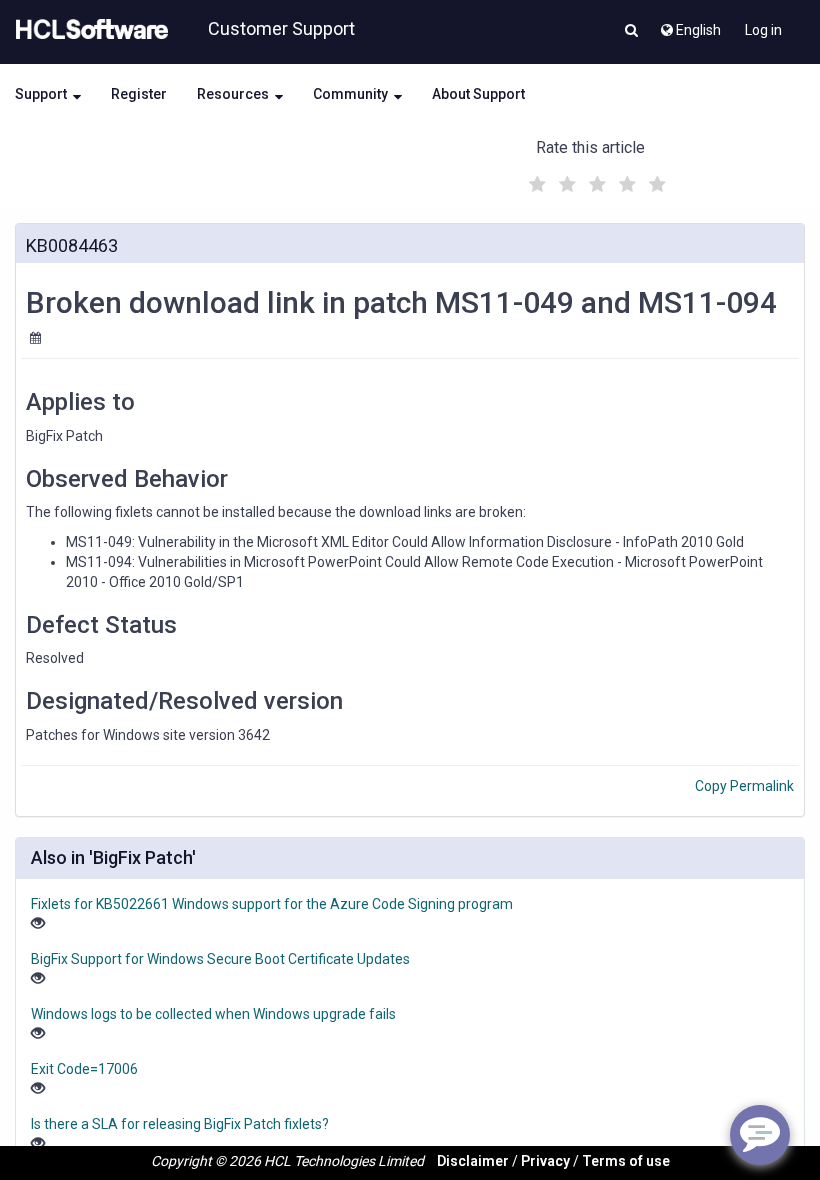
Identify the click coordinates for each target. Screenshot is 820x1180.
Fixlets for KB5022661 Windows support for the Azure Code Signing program (272, 904)
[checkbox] (535, 179)
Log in (763, 30)
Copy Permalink (744, 786)
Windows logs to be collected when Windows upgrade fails (213, 1014)
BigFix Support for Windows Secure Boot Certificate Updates (220, 959)
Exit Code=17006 (84, 1069)
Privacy (545, 1161)
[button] (631, 32)
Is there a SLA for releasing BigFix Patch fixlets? (180, 1124)
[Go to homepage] (88, 30)
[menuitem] (689, 25)
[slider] (595, 181)
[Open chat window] (760, 1135)
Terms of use (626, 1161)
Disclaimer (473, 1161)
